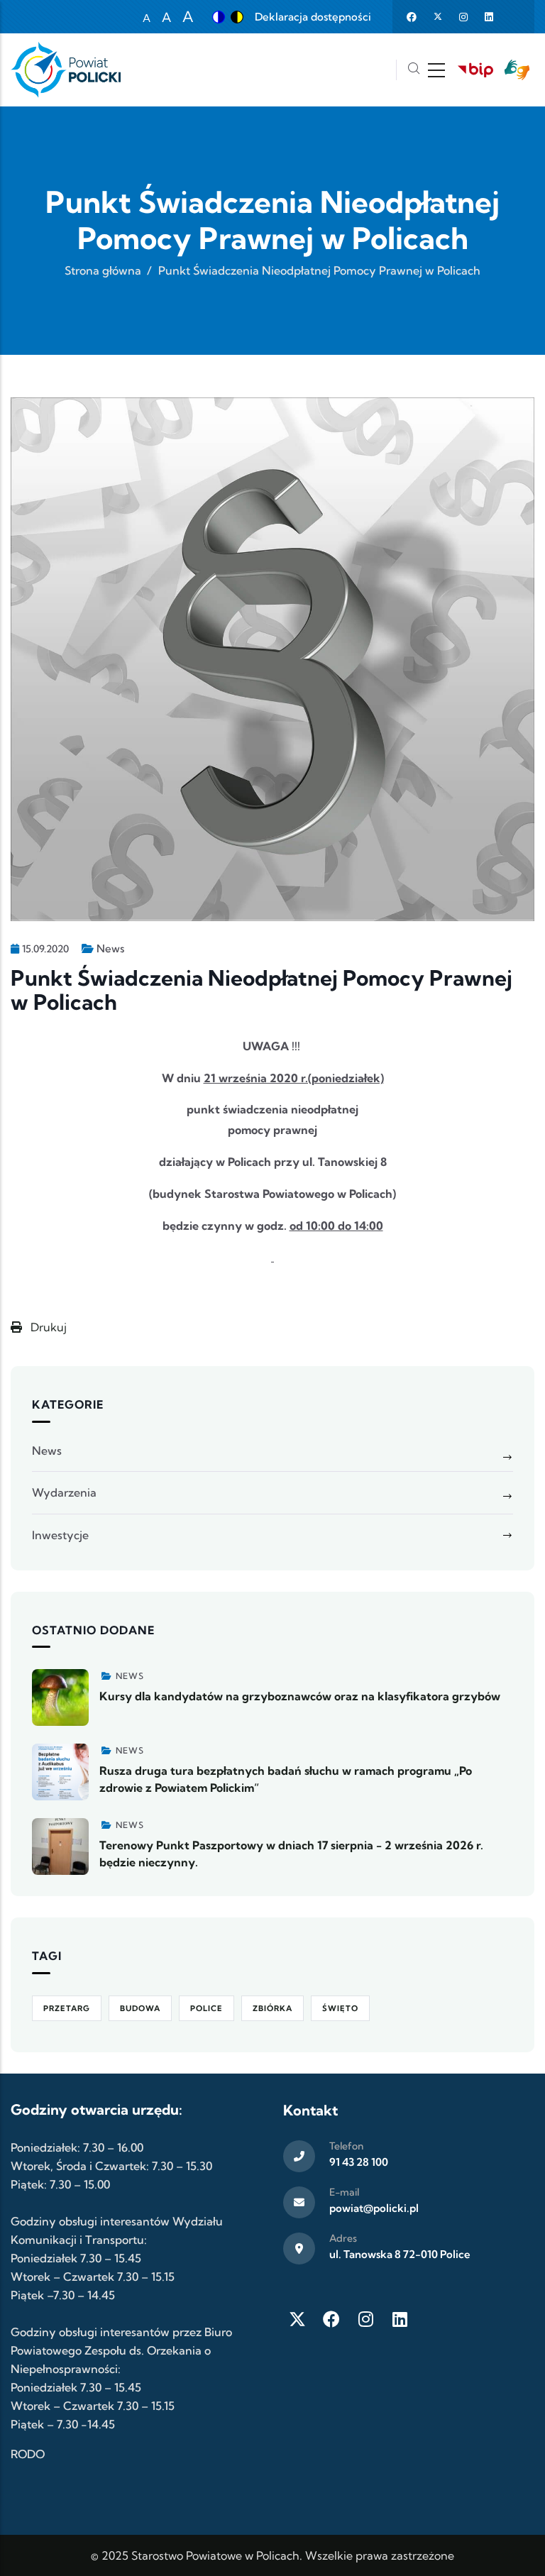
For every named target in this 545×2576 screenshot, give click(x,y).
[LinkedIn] (400, 2319)
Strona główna (103, 270)
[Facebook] (331, 2319)
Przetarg (67, 2008)
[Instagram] (365, 2319)
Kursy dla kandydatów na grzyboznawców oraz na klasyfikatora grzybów (300, 1696)
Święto (340, 2008)
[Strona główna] (66, 70)
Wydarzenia (64, 1492)
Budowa (140, 2008)
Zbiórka (272, 2008)
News (110, 948)
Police (207, 2008)
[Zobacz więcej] (60, 1697)
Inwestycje (60, 1535)
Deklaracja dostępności (313, 17)
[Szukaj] (414, 70)
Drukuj (47, 1327)
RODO (28, 2454)
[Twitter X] (297, 2319)
